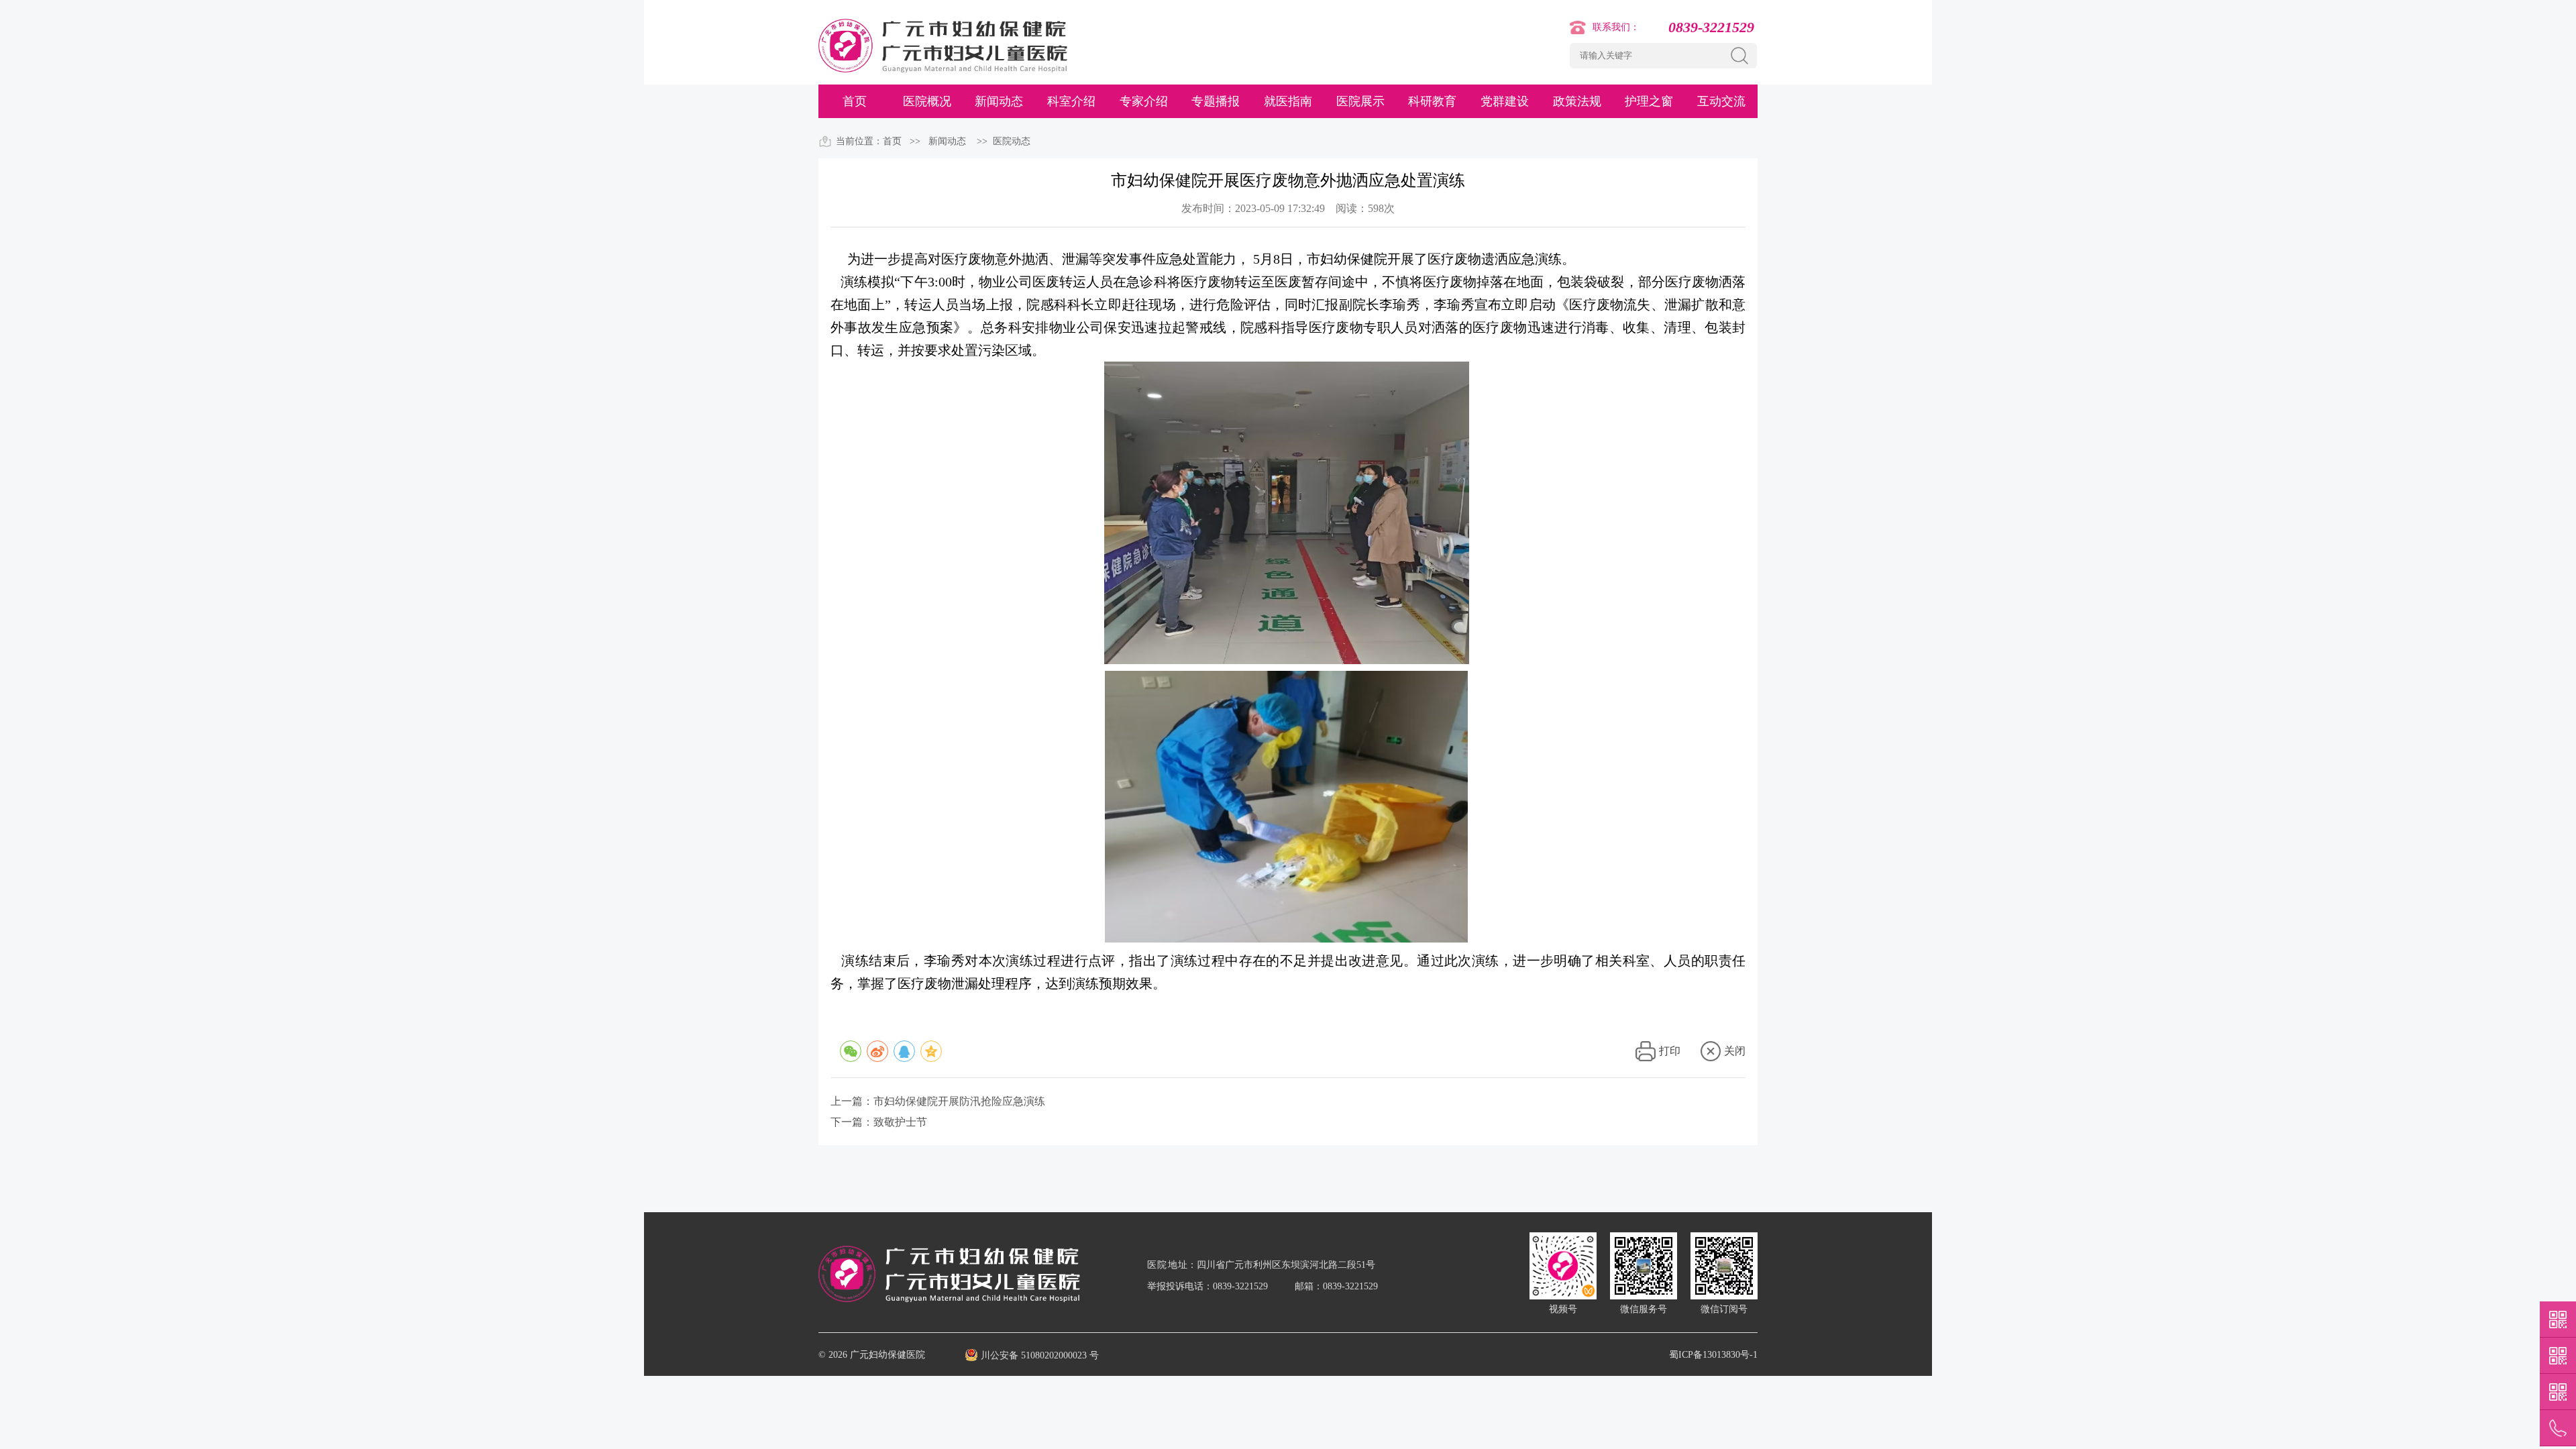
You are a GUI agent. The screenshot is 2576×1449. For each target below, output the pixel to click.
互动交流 (1721, 101)
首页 (855, 101)
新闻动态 (999, 101)
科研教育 (1432, 101)
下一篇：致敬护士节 (879, 1122)
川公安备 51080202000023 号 (1040, 1355)
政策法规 (1577, 101)
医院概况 (927, 101)
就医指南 (1288, 101)
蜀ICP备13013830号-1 (1713, 1355)
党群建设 (1505, 101)
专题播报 (1216, 101)
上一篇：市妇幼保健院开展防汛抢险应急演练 (938, 1101)
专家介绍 (1144, 101)
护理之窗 (1649, 101)
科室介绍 (1071, 101)
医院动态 (1012, 141)
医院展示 (1360, 101)
